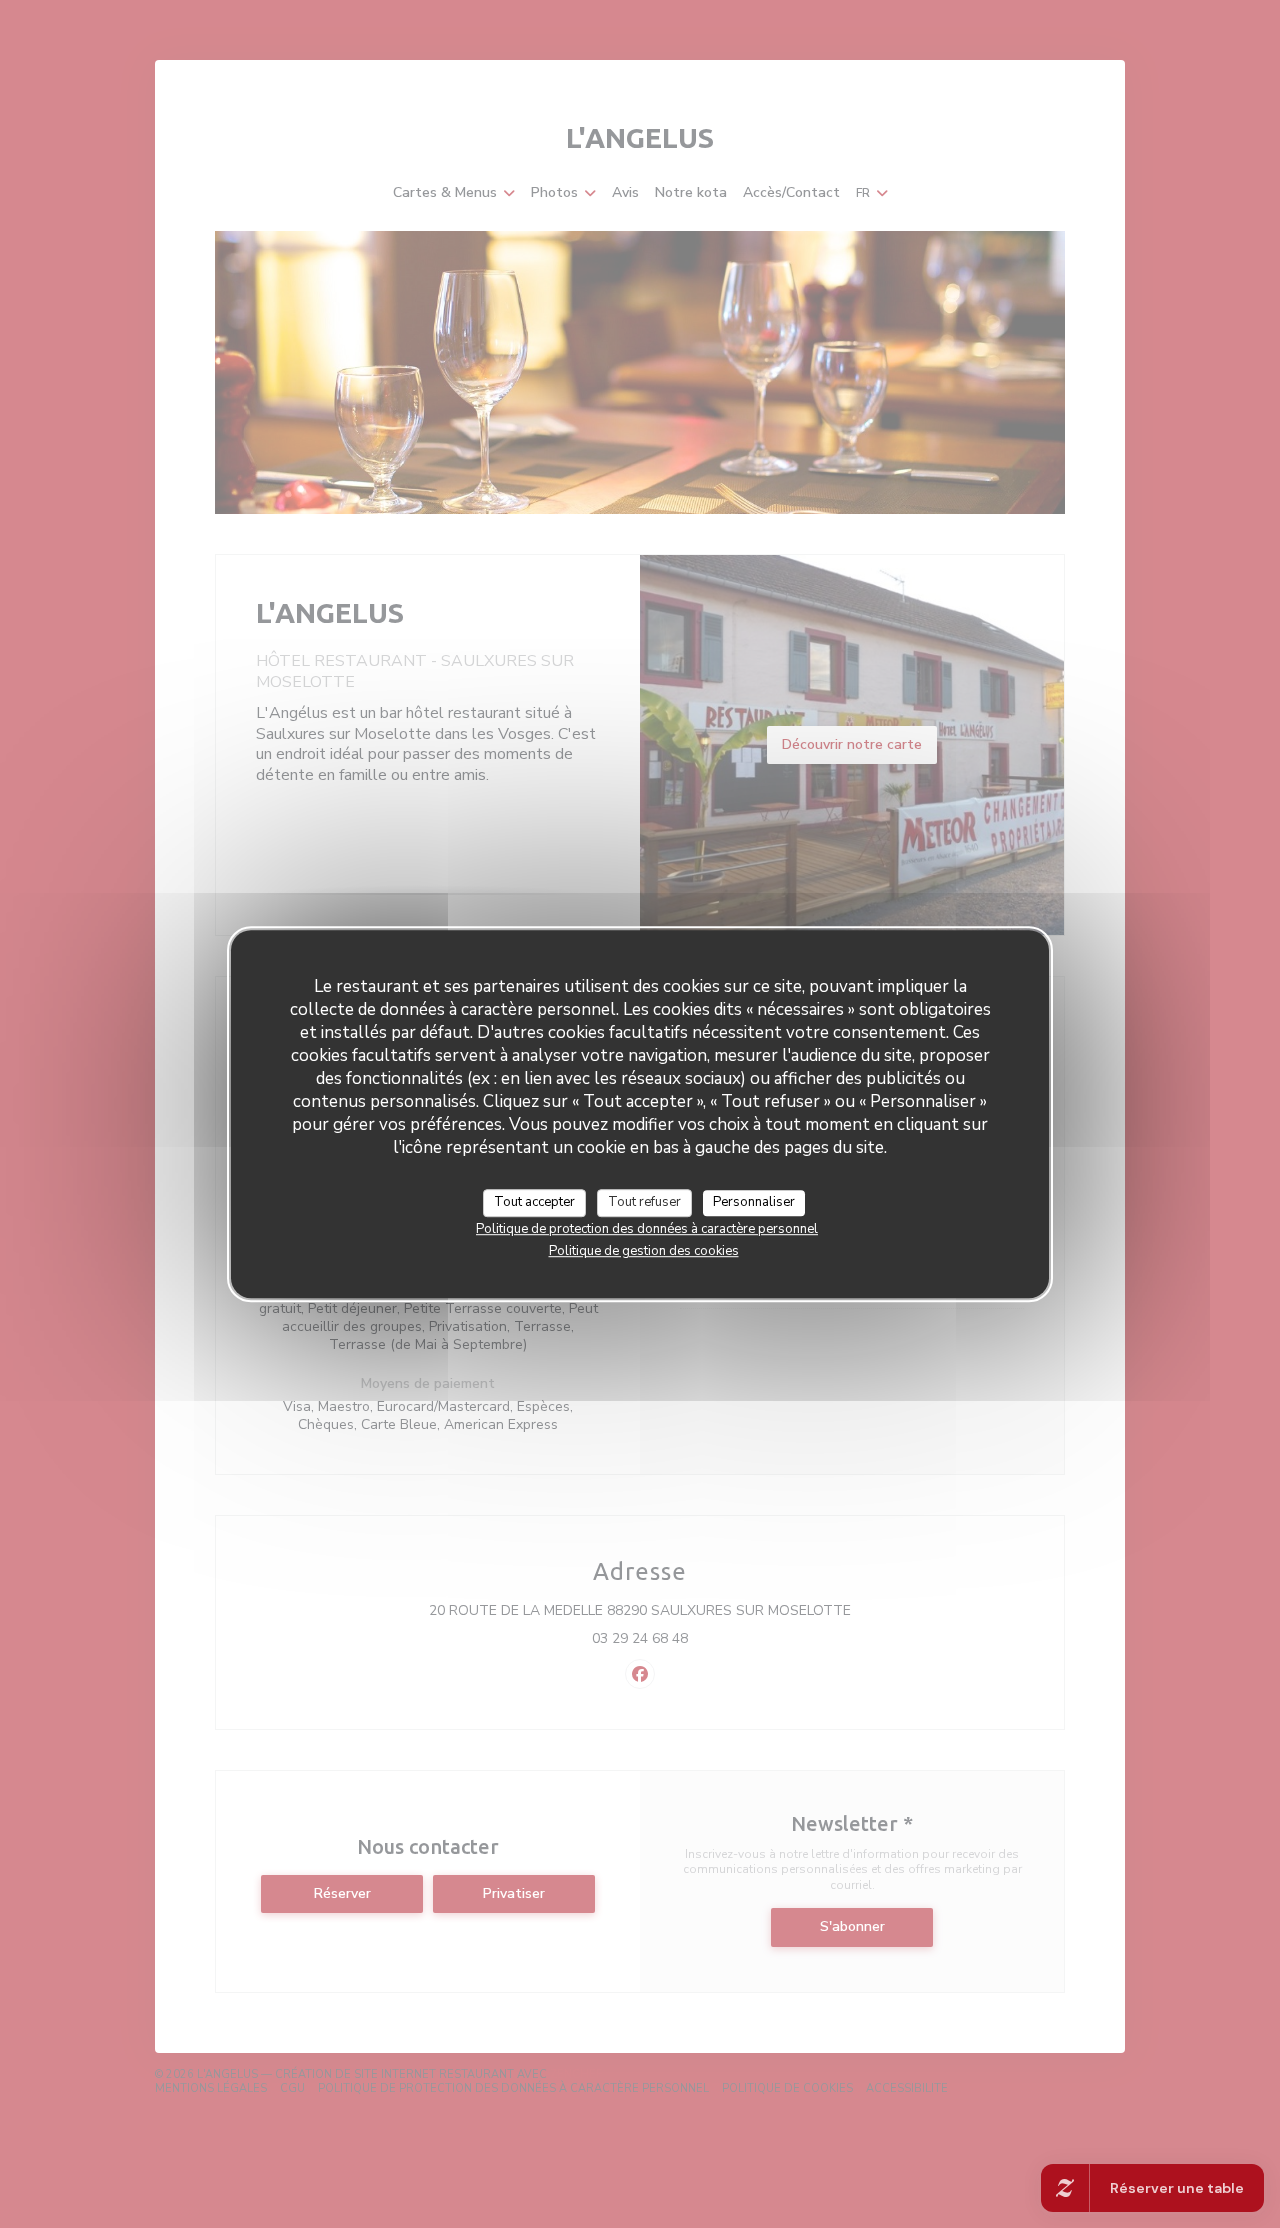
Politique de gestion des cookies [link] (644, 1251)
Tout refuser (644, 1202)
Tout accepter (534, 1202)
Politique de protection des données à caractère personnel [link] (647, 1229)
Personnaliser (754, 1202)
